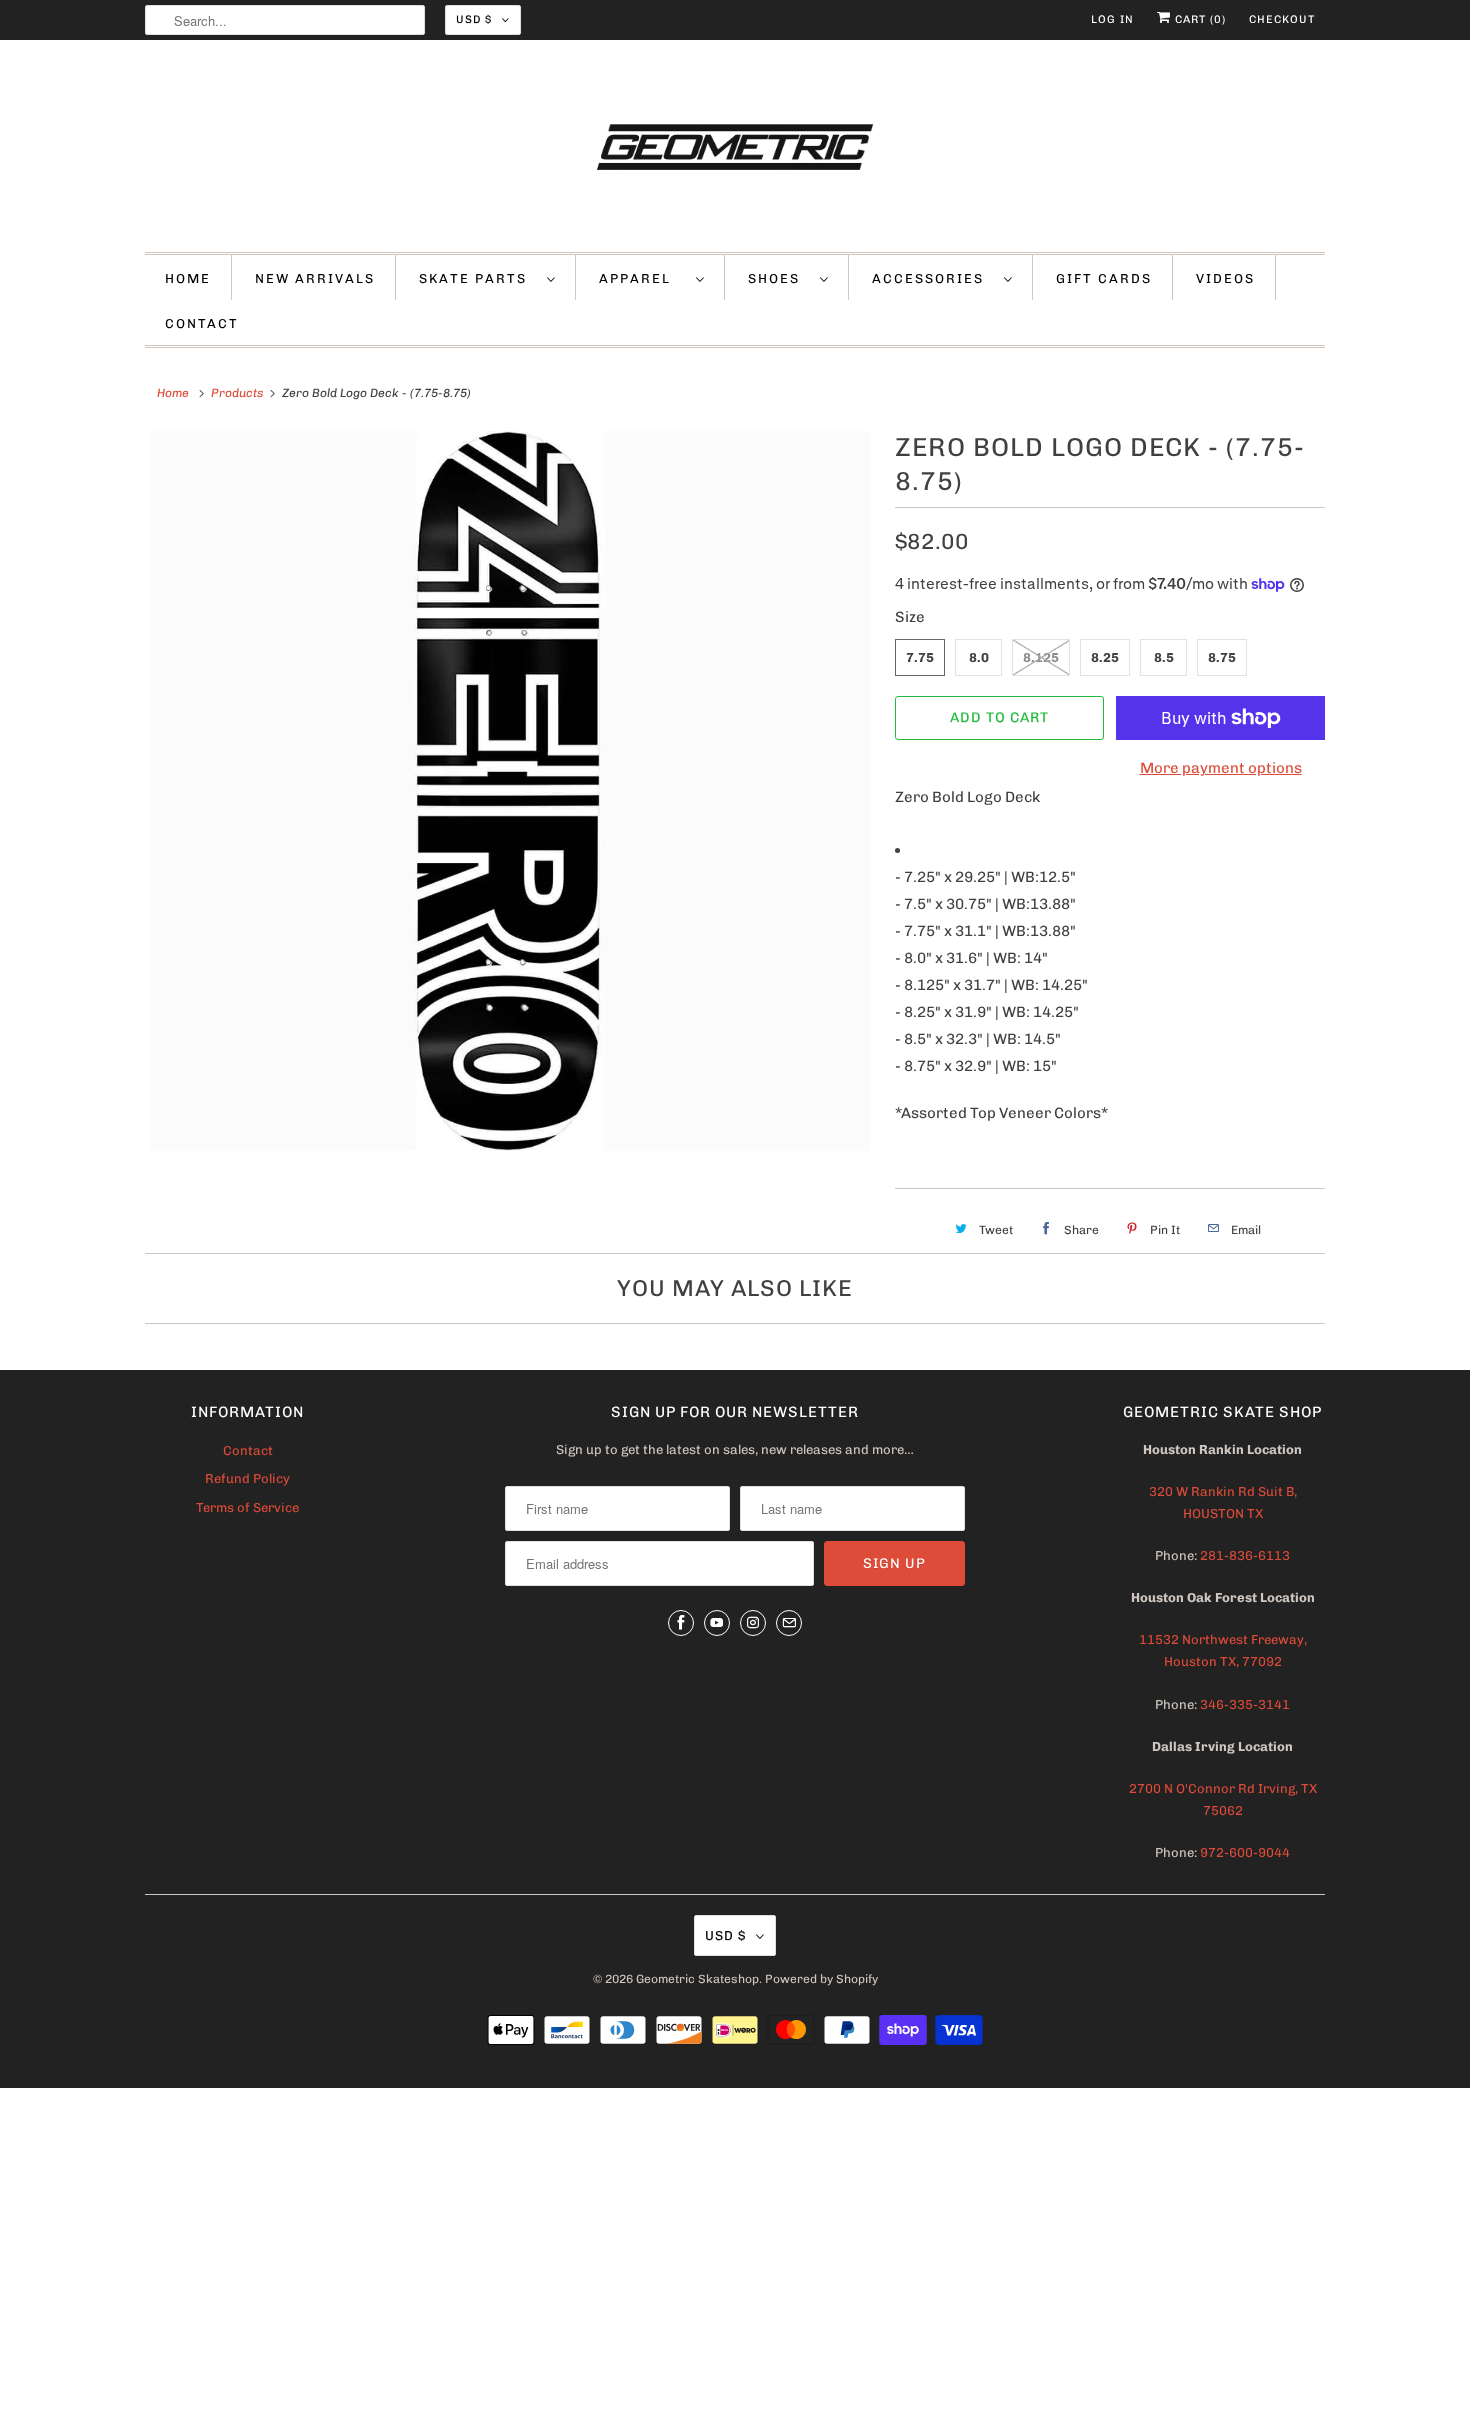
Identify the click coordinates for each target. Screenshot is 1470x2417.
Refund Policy (247, 1478)
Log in (1112, 19)
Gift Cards (1104, 278)
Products (237, 393)
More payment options (1221, 768)
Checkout (1282, 19)
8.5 (1164, 657)
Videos (1225, 278)
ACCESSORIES (933, 278)
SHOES (779, 278)
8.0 (979, 657)
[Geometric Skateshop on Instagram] (753, 1623)
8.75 (1222, 657)
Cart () (1198, 19)
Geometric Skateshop (697, 1979)
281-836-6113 (1243, 1555)
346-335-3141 (1245, 1704)
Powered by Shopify (821, 1979)
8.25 (1105, 657)
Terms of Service (247, 1507)
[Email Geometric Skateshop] (789, 1623)
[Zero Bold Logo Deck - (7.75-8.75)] (510, 791)
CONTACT (202, 323)
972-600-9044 (1245, 1852)
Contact (248, 1450)
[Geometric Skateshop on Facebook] (681, 1623)
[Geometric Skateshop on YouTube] (717, 1623)
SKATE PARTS (478, 278)
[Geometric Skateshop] (735, 151)
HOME (188, 278)
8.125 (1041, 657)
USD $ (474, 19)
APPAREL (642, 278)
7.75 (920, 657)
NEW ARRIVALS (315, 278)
